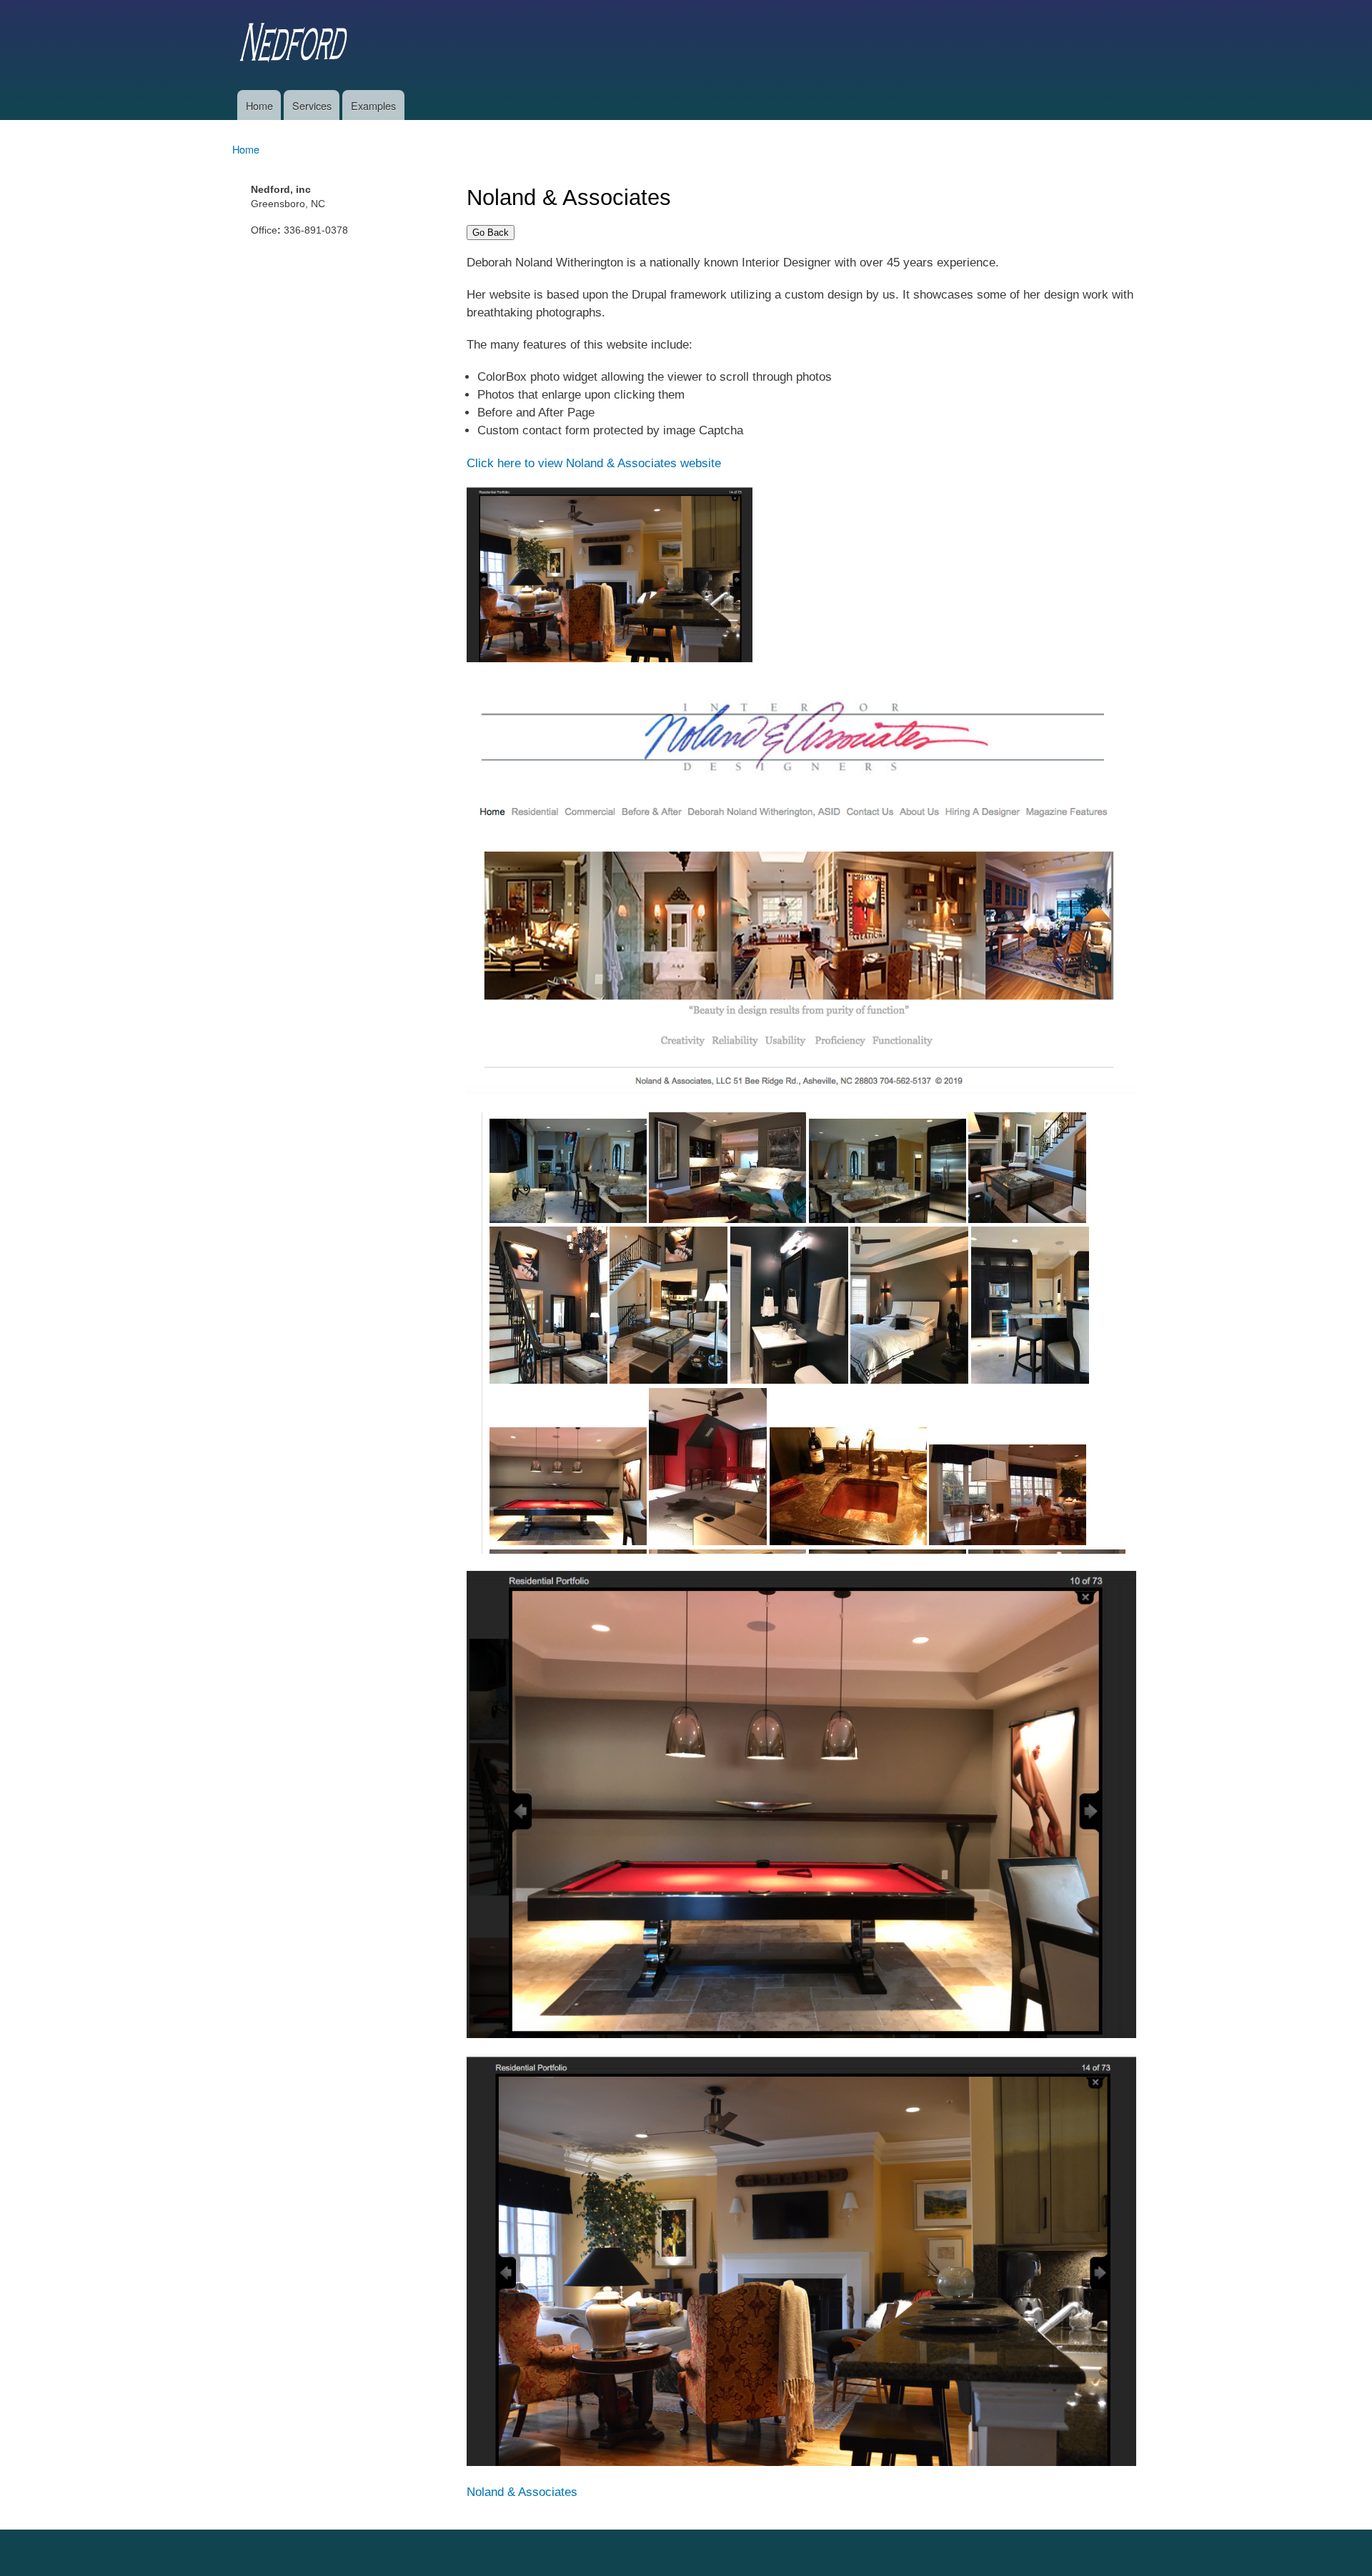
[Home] (296, 45)
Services (312, 105)
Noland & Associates (522, 2492)
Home (259, 105)
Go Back (491, 233)
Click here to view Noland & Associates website (594, 463)
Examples (373, 105)
